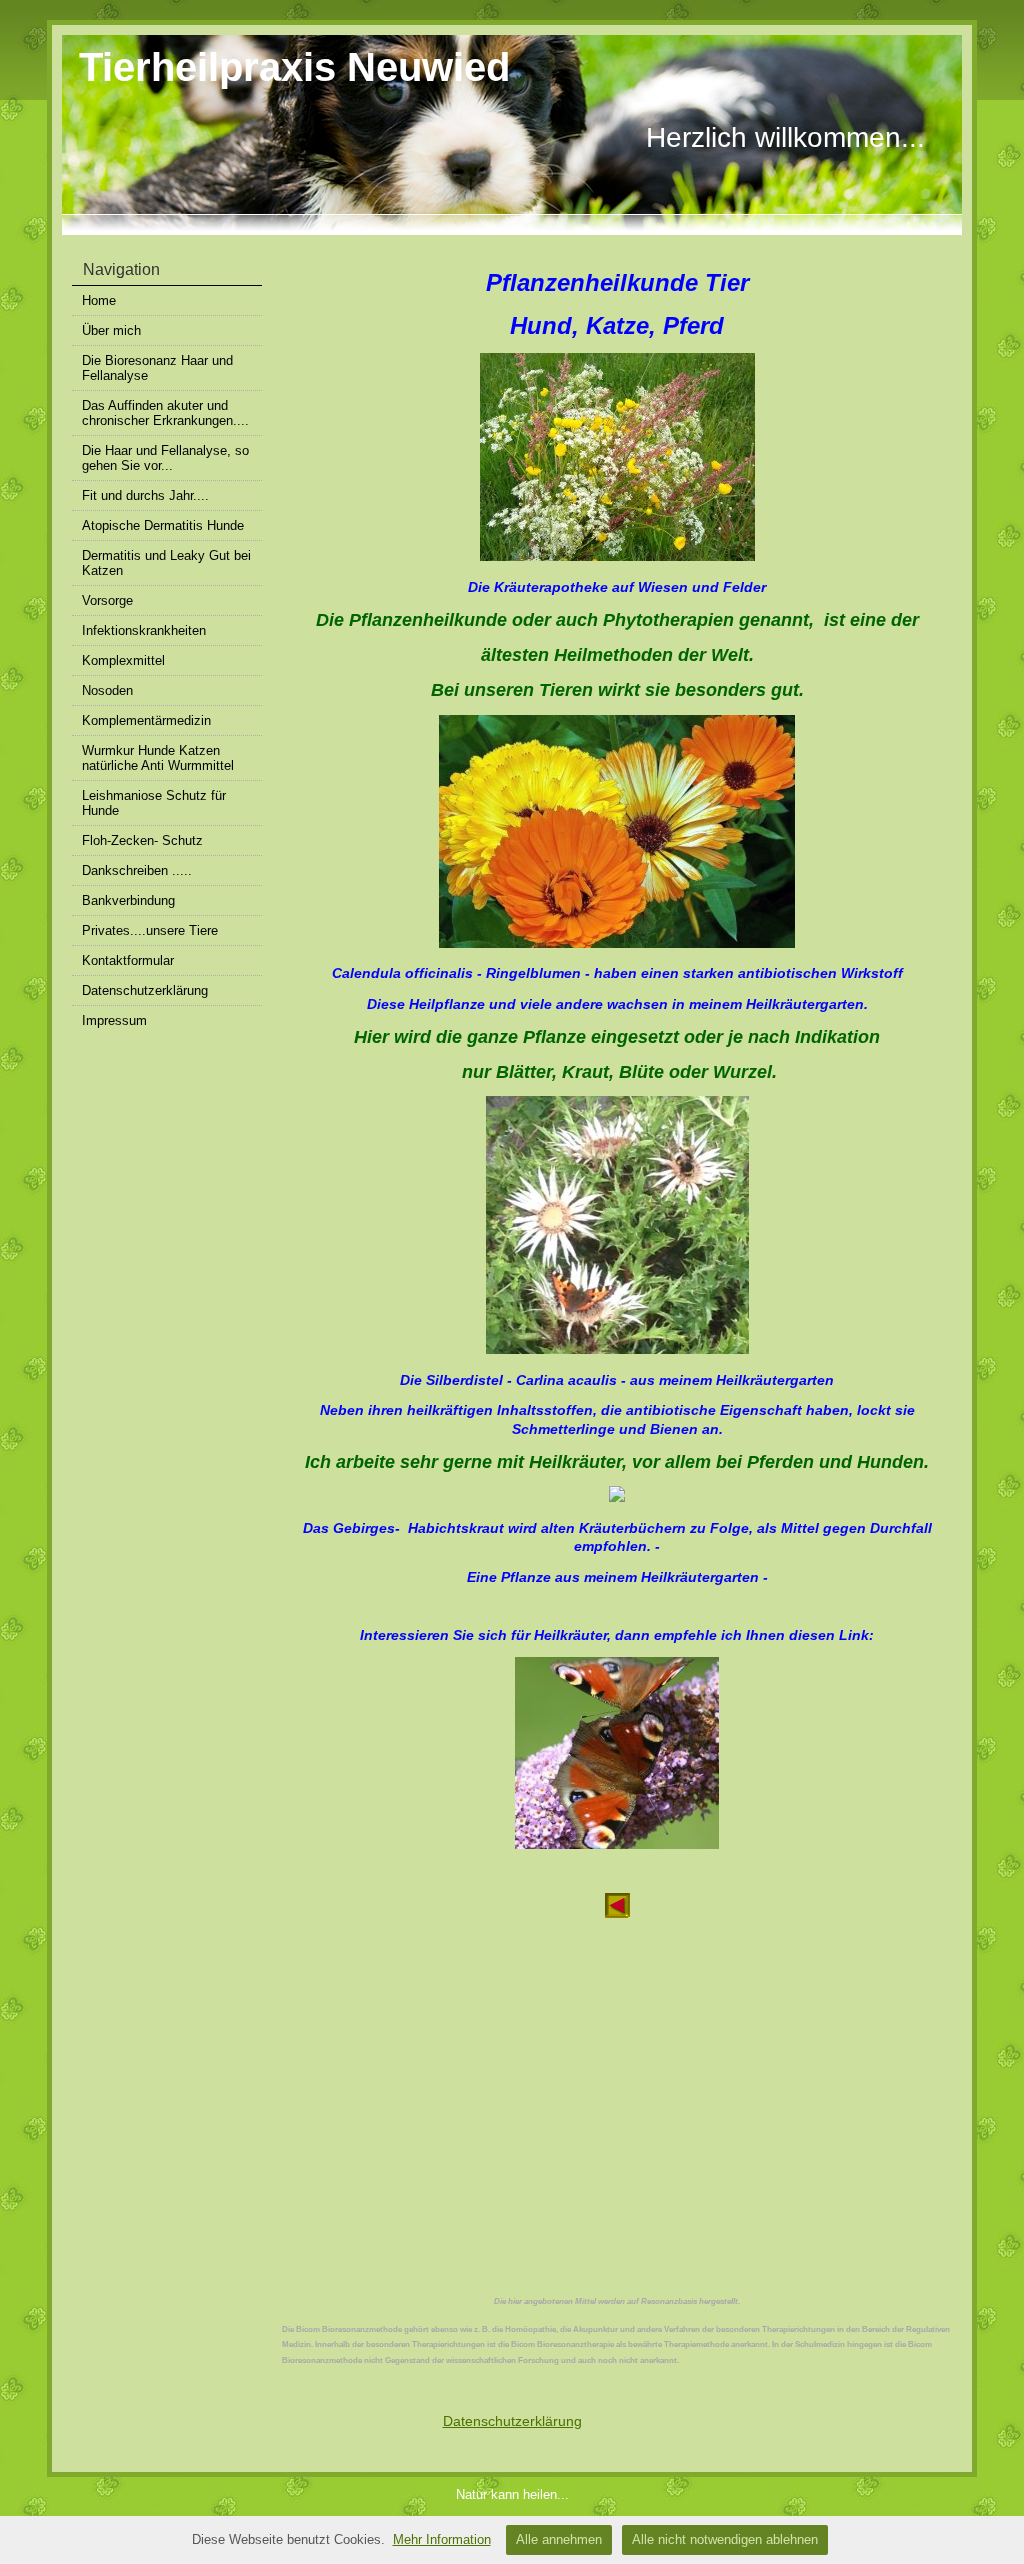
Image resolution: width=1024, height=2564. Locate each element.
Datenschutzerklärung (145, 990)
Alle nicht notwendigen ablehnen (725, 2539)
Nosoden (107, 690)
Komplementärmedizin (146, 720)
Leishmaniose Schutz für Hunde (154, 803)
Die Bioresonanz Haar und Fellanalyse (157, 368)
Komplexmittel (123, 660)
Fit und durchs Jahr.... (145, 495)
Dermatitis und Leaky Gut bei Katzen (166, 563)
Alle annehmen (559, 2539)
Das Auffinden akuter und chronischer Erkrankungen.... (165, 413)
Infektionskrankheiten (144, 630)
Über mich (111, 330)
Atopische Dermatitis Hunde (163, 525)
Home (99, 300)
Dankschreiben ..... (137, 870)
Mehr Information (442, 2539)
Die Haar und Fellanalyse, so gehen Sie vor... (165, 458)
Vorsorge (107, 600)
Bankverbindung (128, 900)
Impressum (114, 1020)
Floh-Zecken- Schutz (142, 840)
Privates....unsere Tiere (150, 930)
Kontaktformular (128, 960)
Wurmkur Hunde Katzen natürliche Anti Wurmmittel (158, 758)
